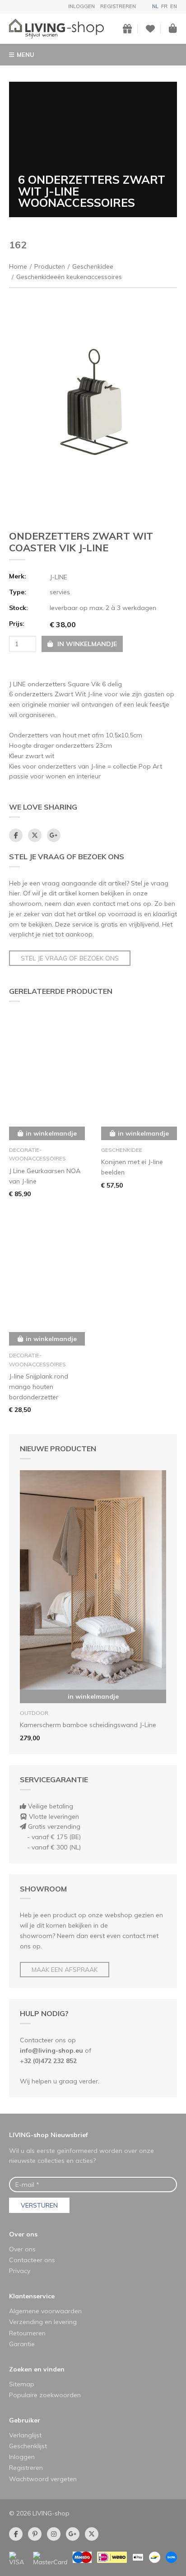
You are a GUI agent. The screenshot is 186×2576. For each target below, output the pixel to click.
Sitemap (22, 2384)
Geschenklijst (28, 2446)
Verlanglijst (25, 2435)
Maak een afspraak (65, 1970)
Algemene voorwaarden (45, 2311)
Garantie (22, 2344)
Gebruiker (25, 2420)
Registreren (118, 6)
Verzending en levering (43, 2322)
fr (164, 6)
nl (155, 6)
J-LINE (58, 577)
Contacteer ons (32, 2260)
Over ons (23, 2234)
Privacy (20, 2271)
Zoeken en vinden (37, 2369)
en (174, 6)
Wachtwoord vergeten (43, 2479)
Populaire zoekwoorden (45, 2395)
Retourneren (27, 2333)
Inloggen (81, 6)
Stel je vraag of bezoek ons (70, 958)
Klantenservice (32, 2296)
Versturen (39, 2205)
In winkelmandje (93, 1696)
